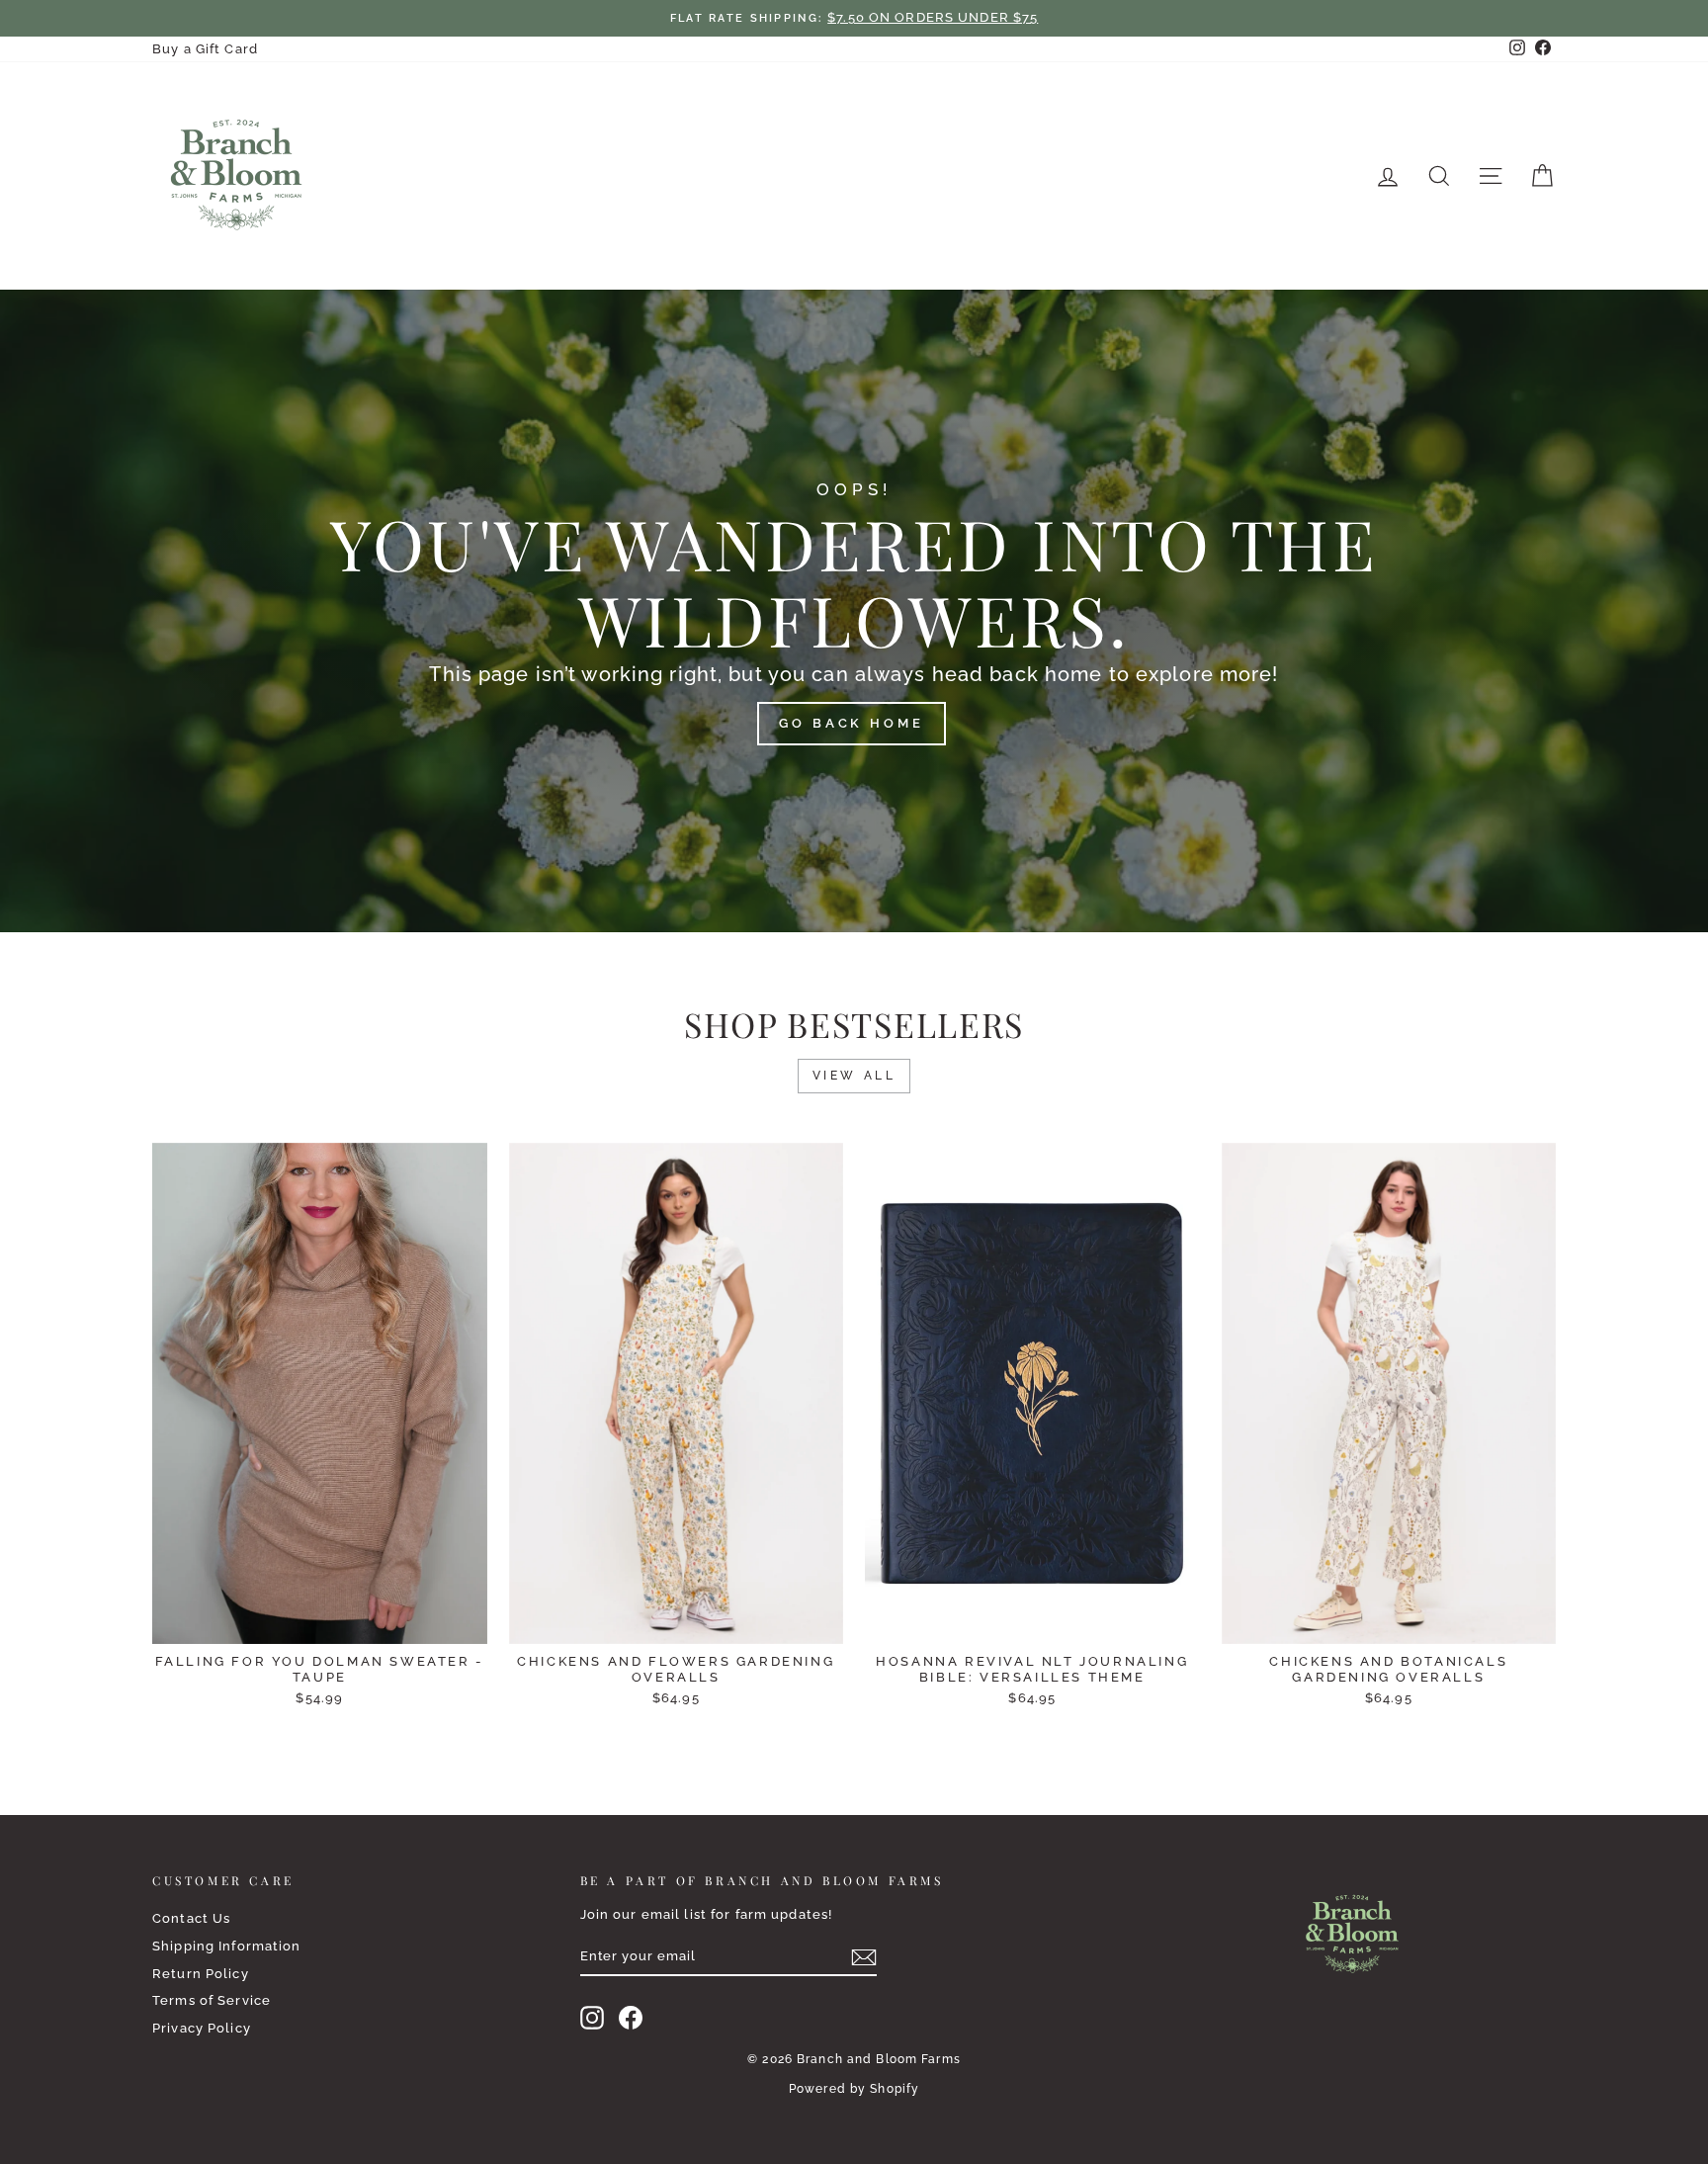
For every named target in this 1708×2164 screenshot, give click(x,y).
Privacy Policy (202, 2028)
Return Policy (201, 1974)
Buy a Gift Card (205, 49)
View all (854, 1076)
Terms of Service (212, 2000)
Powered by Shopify (854, 2089)
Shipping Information (227, 1946)
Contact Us (191, 1918)
